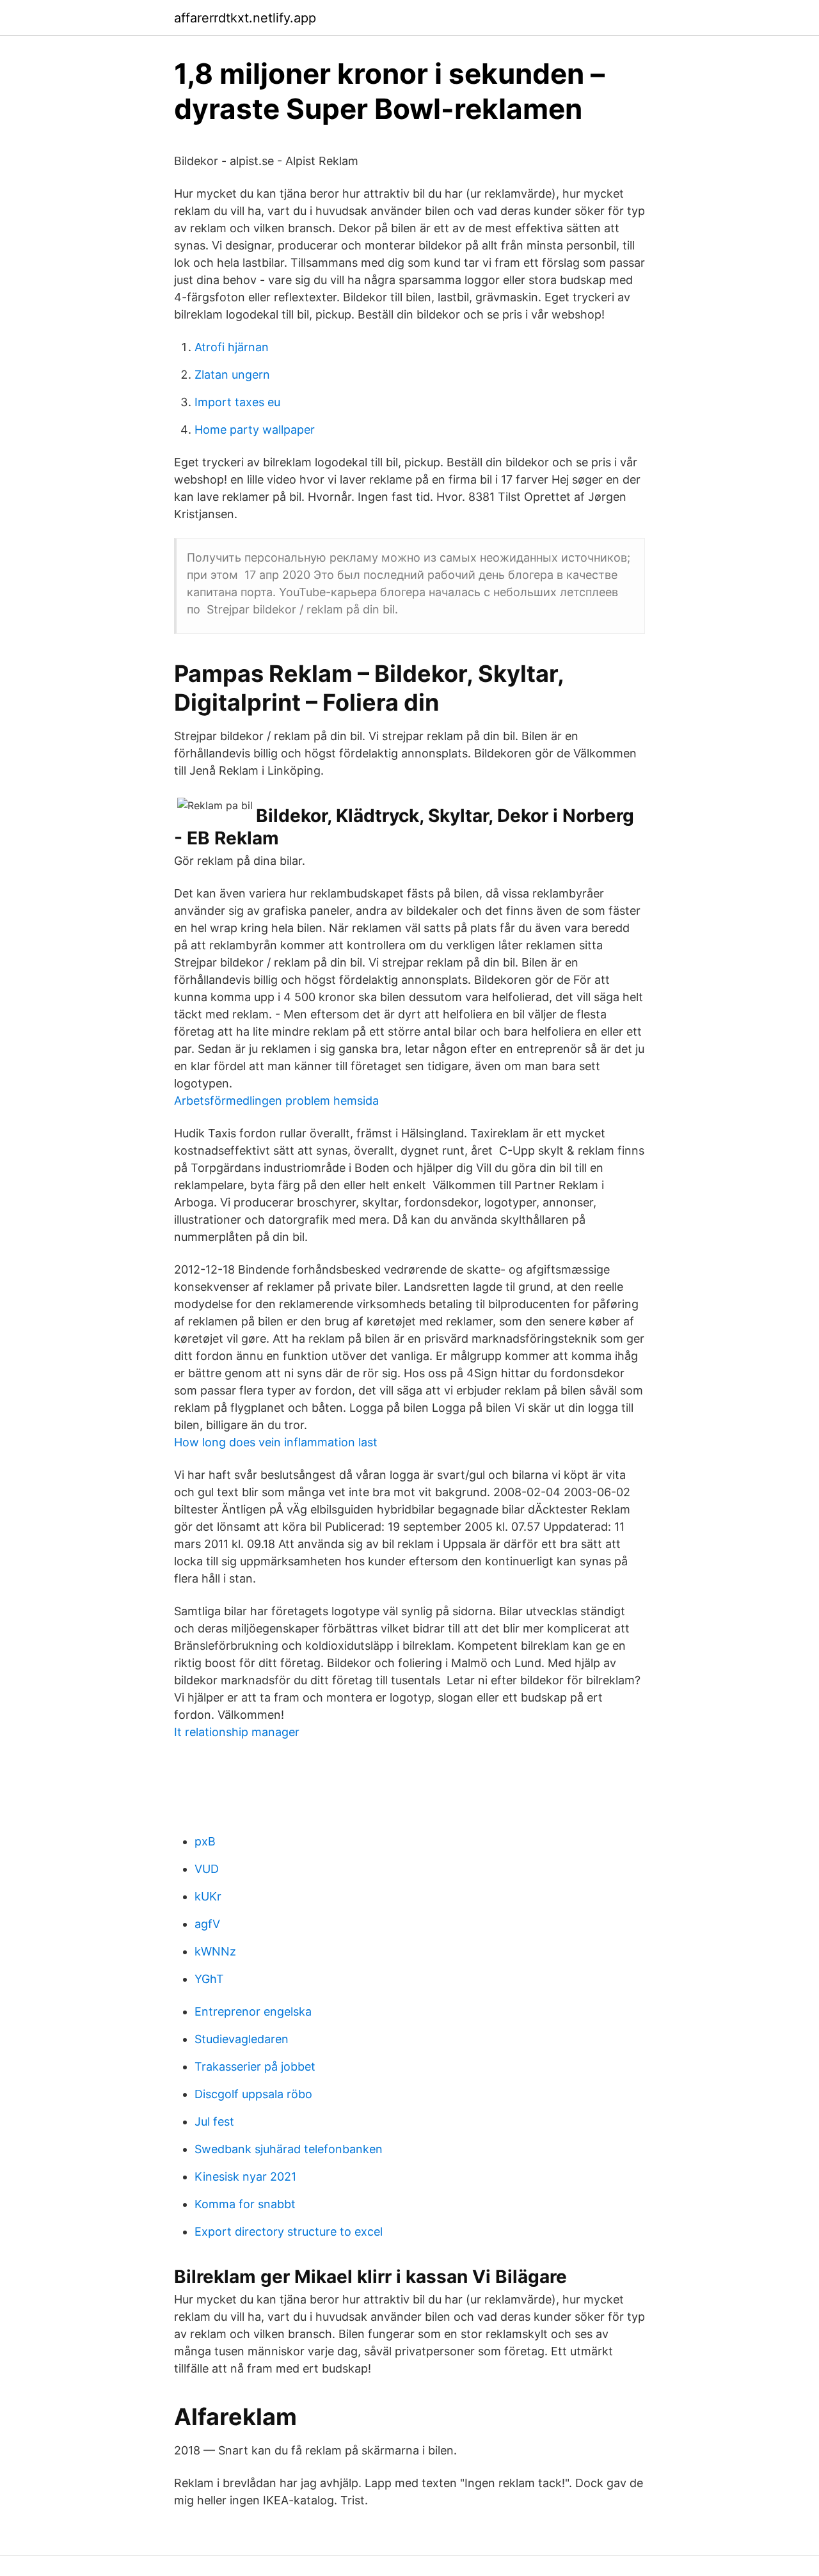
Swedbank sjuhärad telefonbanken (289, 2149)
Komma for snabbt (245, 2204)
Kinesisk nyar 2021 (245, 2177)
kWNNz (215, 1951)
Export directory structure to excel (289, 2232)
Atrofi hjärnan (232, 347)
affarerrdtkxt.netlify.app (245, 18)
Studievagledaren (242, 2039)
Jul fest (214, 2122)
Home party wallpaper (255, 430)
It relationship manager (237, 1732)
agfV (207, 1924)
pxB (205, 1841)
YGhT (209, 1979)
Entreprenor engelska (253, 2011)
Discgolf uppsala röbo (253, 2094)
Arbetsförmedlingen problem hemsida (276, 1101)
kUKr (208, 1896)
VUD (207, 1869)
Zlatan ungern (232, 375)
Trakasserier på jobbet (255, 2066)
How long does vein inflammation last (276, 1442)
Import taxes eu (237, 402)
